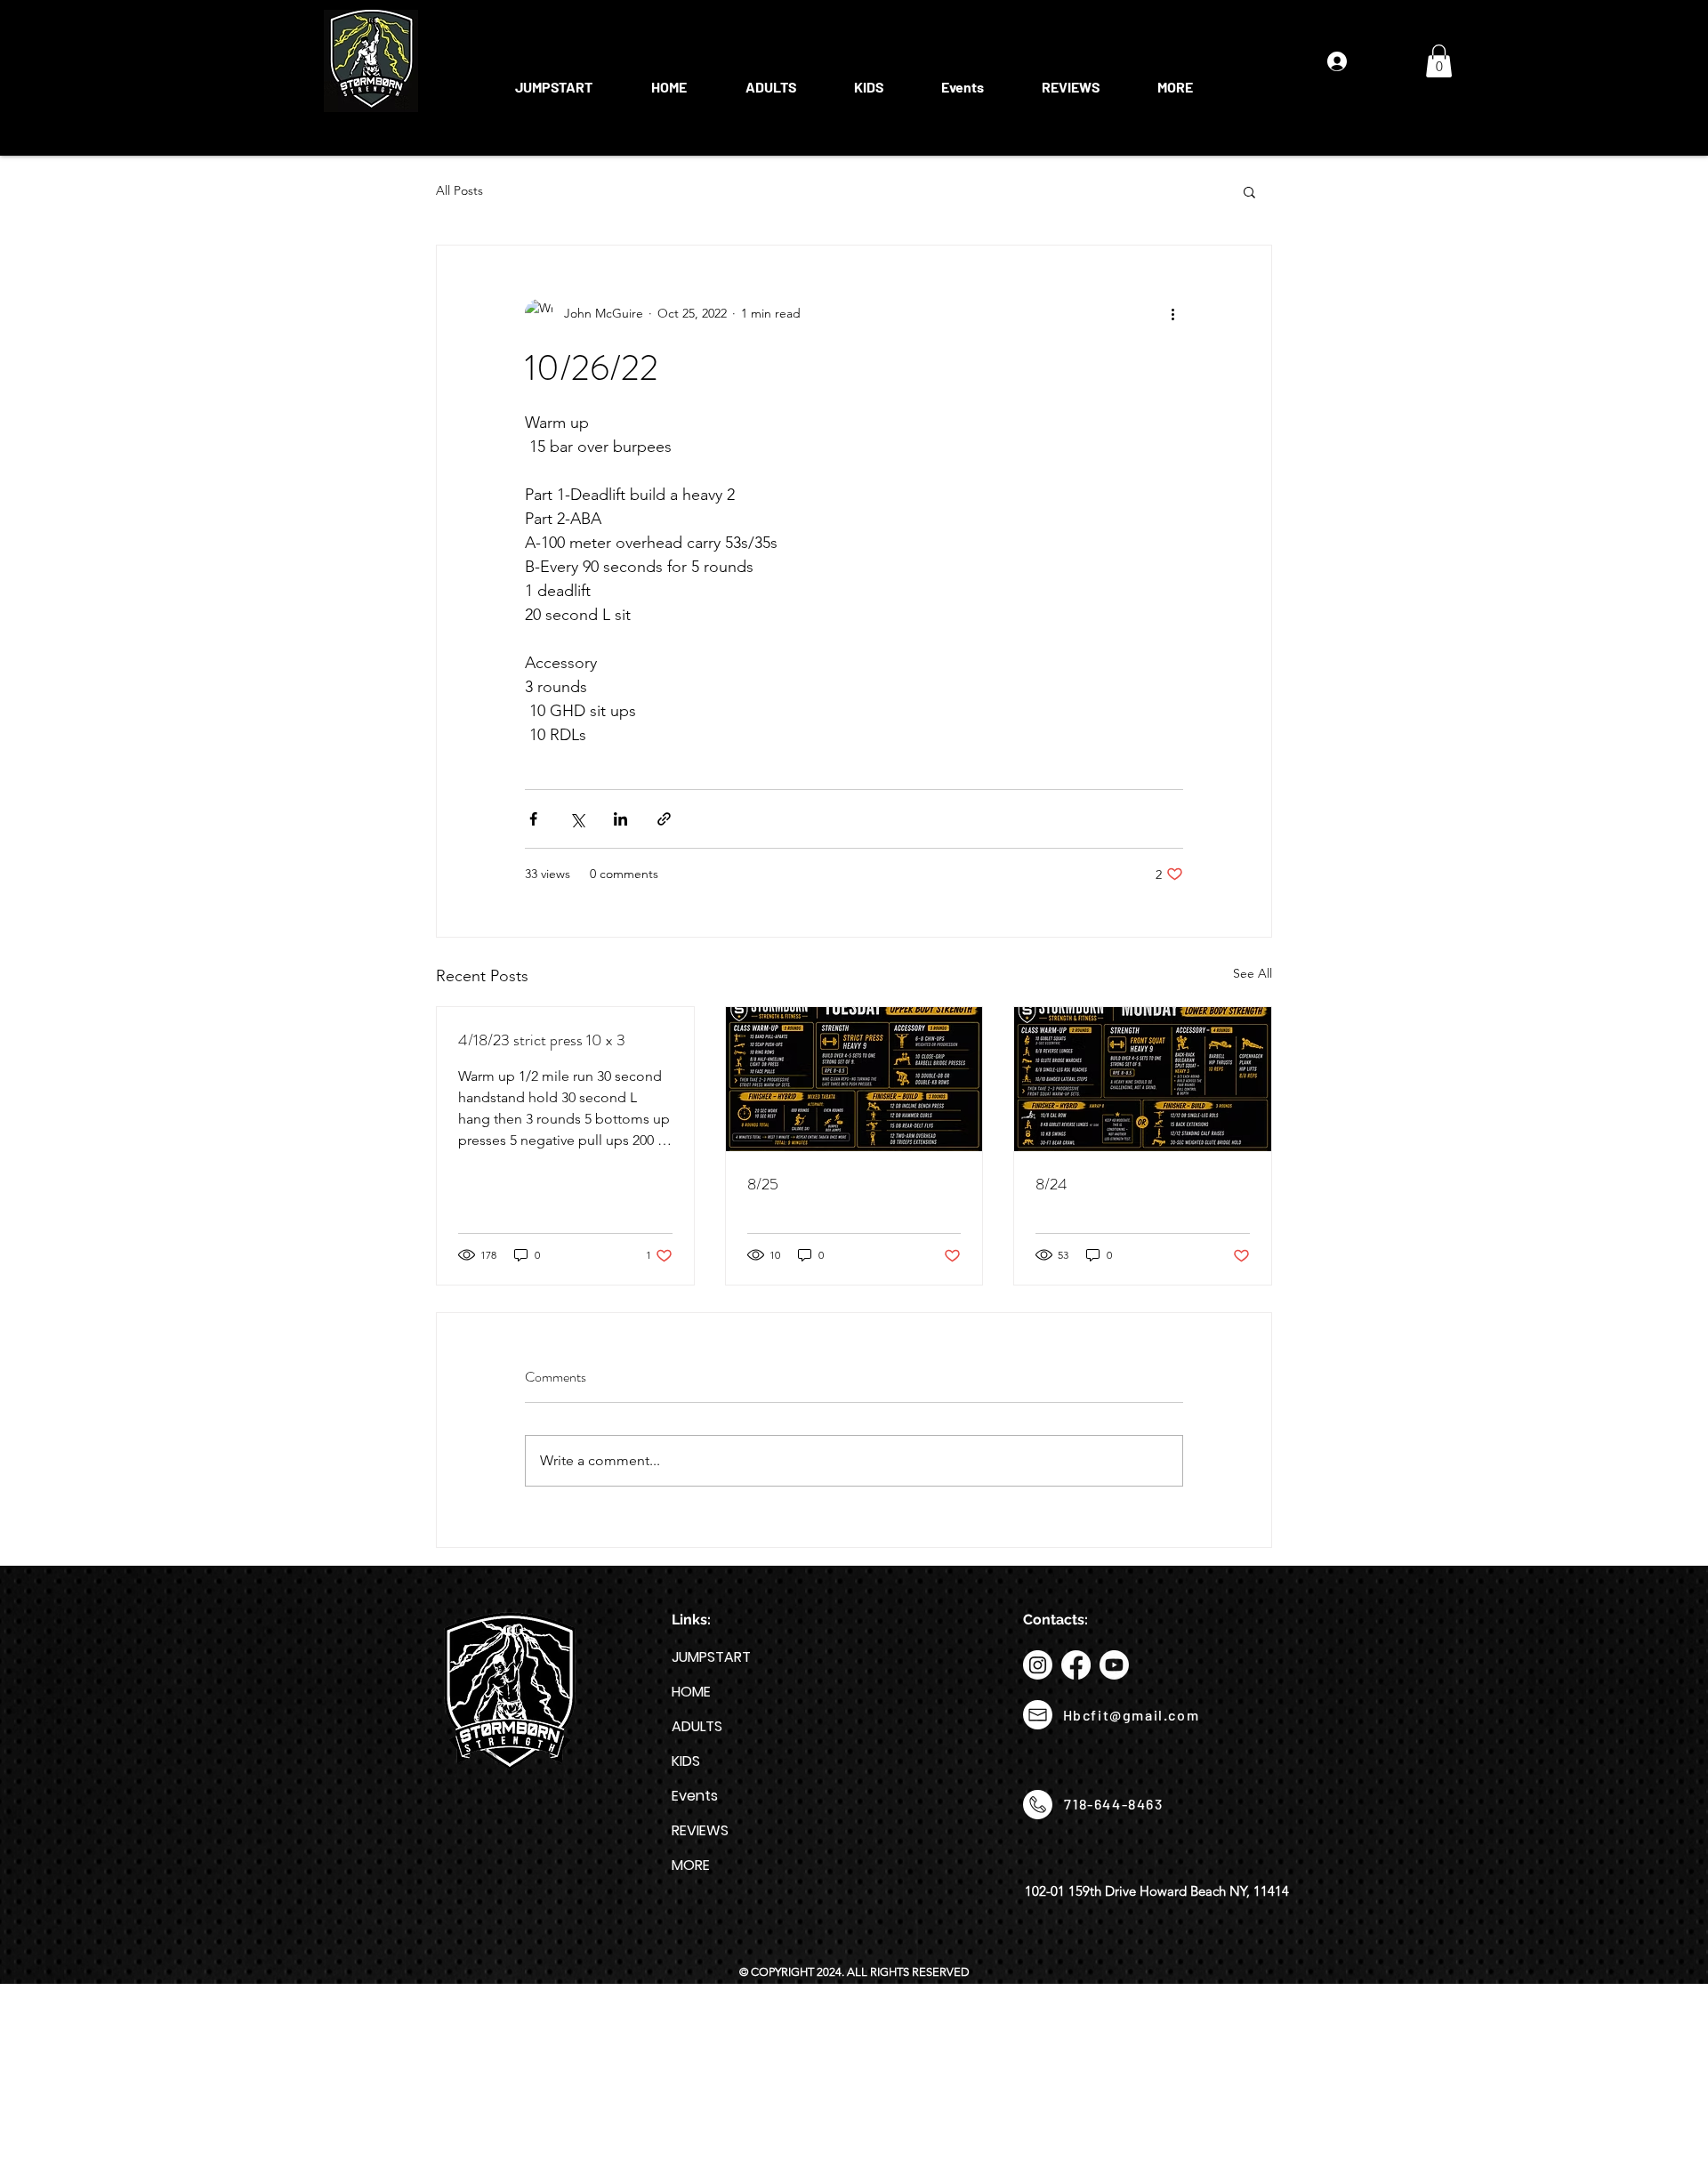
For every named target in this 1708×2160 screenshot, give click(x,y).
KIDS (686, 1761)
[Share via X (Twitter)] (577, 819)
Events (695, 1796)
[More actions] (1172, 313)
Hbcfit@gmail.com (1132, 1715)
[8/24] (1143, 1079)
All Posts (459, 190)
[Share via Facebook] (533, 819)
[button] (770, 79)
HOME (691, 1692)
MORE (691, 1865)
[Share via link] (664, 819)
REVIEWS (700, 1830)
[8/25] (854, 1079)
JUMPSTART (711, 1657)
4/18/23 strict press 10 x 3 (542, 1040)
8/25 (763, 1184)
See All (1253, 973)
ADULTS (697, 1726)
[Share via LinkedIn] (620, 819)
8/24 (1051, 1184)
